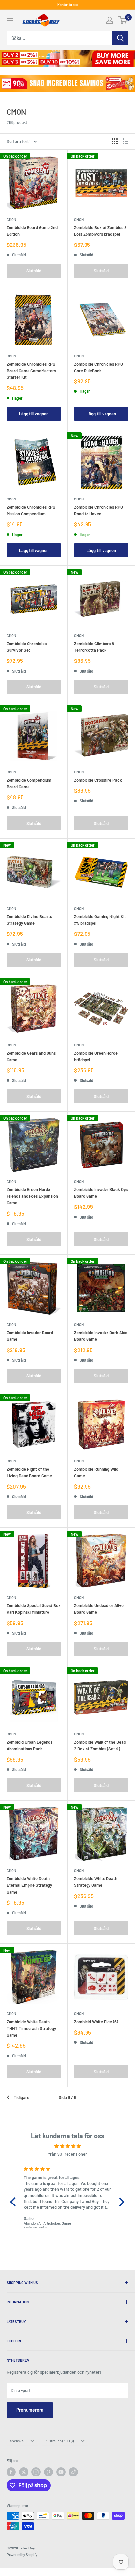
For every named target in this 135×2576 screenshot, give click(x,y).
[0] (123, 20)
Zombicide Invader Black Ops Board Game (101, 1193)
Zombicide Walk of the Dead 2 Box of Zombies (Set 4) (100, 1745)
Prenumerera (30, 2410)
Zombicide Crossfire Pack (98, 780)
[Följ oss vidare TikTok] (73, 2472)
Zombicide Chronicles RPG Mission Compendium (31, 510)
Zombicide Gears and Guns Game (31, 1056)
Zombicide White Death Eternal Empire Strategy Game (29, 1885)
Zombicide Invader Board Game (30, 1336)
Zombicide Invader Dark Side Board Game (101, 1336)
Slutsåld (34, 271)
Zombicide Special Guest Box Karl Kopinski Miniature (34, 1609)
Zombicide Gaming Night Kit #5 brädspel (100, 920)
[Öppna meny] (10, 21)
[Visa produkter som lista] (125, 141)
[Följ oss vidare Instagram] (36, 2472)
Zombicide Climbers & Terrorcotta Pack (94, 647)
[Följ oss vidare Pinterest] (48, 2472)
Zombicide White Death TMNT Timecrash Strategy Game (31, 2028)
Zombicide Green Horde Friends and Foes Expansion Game (32, 1196)
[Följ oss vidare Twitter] (24, 2472)
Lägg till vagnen (34, 414)
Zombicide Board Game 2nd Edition (32, 231)
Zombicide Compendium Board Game (29, 783)
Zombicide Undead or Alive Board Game (99, 1609)
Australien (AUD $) (59, 2441)
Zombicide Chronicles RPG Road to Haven (98, 510)
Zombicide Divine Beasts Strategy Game (29, 920)
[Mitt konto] (110, 20)
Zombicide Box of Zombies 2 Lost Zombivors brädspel (100, 231)
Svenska (17, 2441)
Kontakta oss (68, 4)
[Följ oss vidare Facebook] (11, 2472)
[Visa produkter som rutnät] (115, 141)
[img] (67, 2146)
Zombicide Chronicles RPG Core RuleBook (98, 367)
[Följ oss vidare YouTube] (61, 2472)
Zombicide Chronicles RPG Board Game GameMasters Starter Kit (31, 371)
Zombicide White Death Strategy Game (96, 1882)
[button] (15, 2202)
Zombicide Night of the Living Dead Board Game (29, 1472)
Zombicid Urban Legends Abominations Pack (29, 1745)
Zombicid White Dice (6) (96, 2022)
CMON (11, 219)
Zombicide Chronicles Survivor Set (27, 647)
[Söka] (120, 38)
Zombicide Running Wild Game (96, 1472)
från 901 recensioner (68, 2154)
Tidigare (21, 2097)
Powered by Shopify (22, 2555)
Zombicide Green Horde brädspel (96, 1056)
